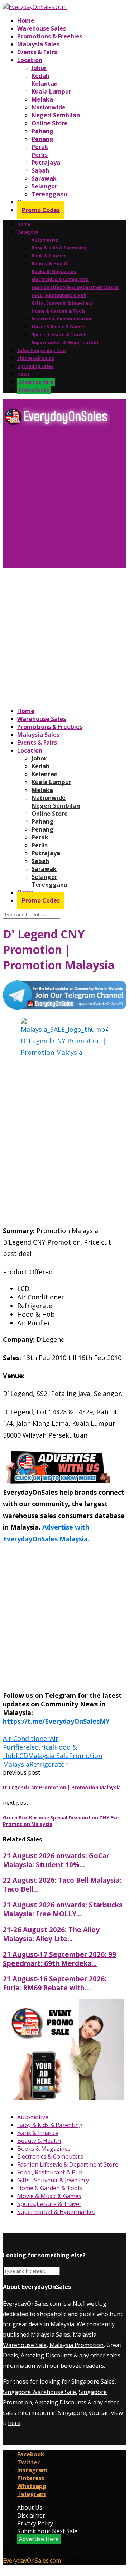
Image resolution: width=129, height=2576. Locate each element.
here (14, 2423)
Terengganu (49, 194)
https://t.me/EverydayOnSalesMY (56, 1721)
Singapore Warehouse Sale (39, 2392)
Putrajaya (46, 163)
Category (28, 232)
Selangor (44, 186)
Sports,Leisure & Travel (58, 335)
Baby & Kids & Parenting (59, 248)
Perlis (40, 155)
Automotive (45, 240)
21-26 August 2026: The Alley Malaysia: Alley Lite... (51, 1934)
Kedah (40, 76)
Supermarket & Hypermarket (65, 343)
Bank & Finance (49, 256)
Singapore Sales (93, 2381)
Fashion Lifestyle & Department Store (75, 287)
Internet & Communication (62, 319)
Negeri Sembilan (56, 115)
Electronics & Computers (60, 279)
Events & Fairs (37, 52)
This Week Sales (36, 358)
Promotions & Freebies (50, 36)
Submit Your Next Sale (47, 2531)
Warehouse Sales (42, 28)
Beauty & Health (50, 264)
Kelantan (45, 84)
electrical (40, 1747)
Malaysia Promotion (77, 2345)
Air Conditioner (26, 1738)
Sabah (40, 170)
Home (26, 20)
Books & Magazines (54, 271)
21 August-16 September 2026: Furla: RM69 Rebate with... (55, 1983)
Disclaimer (31, 2515)
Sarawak (44, 178)
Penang (42, 139)
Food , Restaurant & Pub (59, 295)
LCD (22, 1756)
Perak (40, 147)
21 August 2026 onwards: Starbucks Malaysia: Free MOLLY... (63, 1909)
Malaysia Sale (48, 1756)
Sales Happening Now (42, 350)
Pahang (42, 131)
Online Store (50, 123)
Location (30, 60)
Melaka (42, 99)
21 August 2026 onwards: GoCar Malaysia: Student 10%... (56, 1860)
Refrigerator (49, 1764)
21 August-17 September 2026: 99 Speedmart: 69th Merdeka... (59, 1959)
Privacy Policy (35, 2523)
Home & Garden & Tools (59, 311)
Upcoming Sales (35, 366)
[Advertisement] (64, 500)
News (23, 374)
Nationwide (49, 107)
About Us (30, 2507)
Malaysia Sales (38, 44)
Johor (39, 68)
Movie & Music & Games (59, 327)
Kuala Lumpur (51, 92)
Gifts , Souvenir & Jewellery (62, 303)
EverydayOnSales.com (32, 2304)
